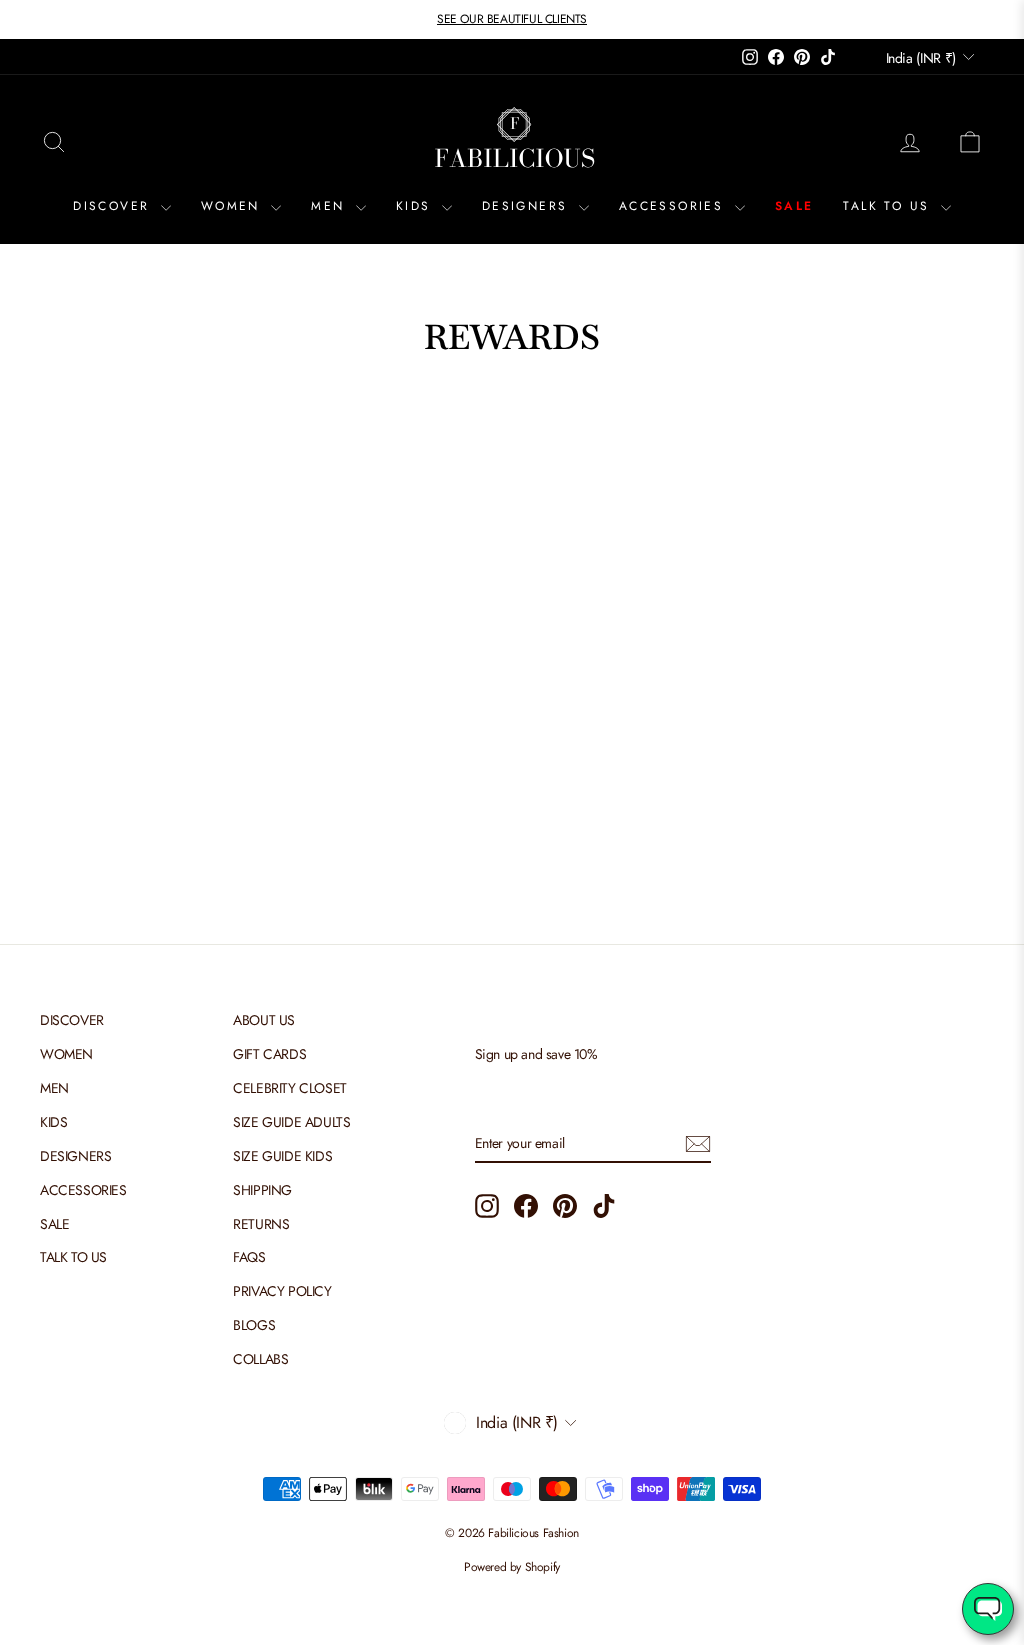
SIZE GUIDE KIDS (282, 1156)
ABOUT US (264, 1020)
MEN (331, 206)
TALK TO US (889, 206)
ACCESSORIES (674, 206)
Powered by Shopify (512, 1567)
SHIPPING (262, 1190)
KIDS (416, 206)
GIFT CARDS (269, 1054)
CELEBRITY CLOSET (290, 1088)
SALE (794, 206)
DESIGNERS (528, 206)
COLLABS (260, 1359)
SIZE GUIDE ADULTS (291, 1122)
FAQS (249, 1257)
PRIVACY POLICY (282, 1291)
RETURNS (261, 1224)
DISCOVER (114, 206)
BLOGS (254, 1325)
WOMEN (233, 206)
